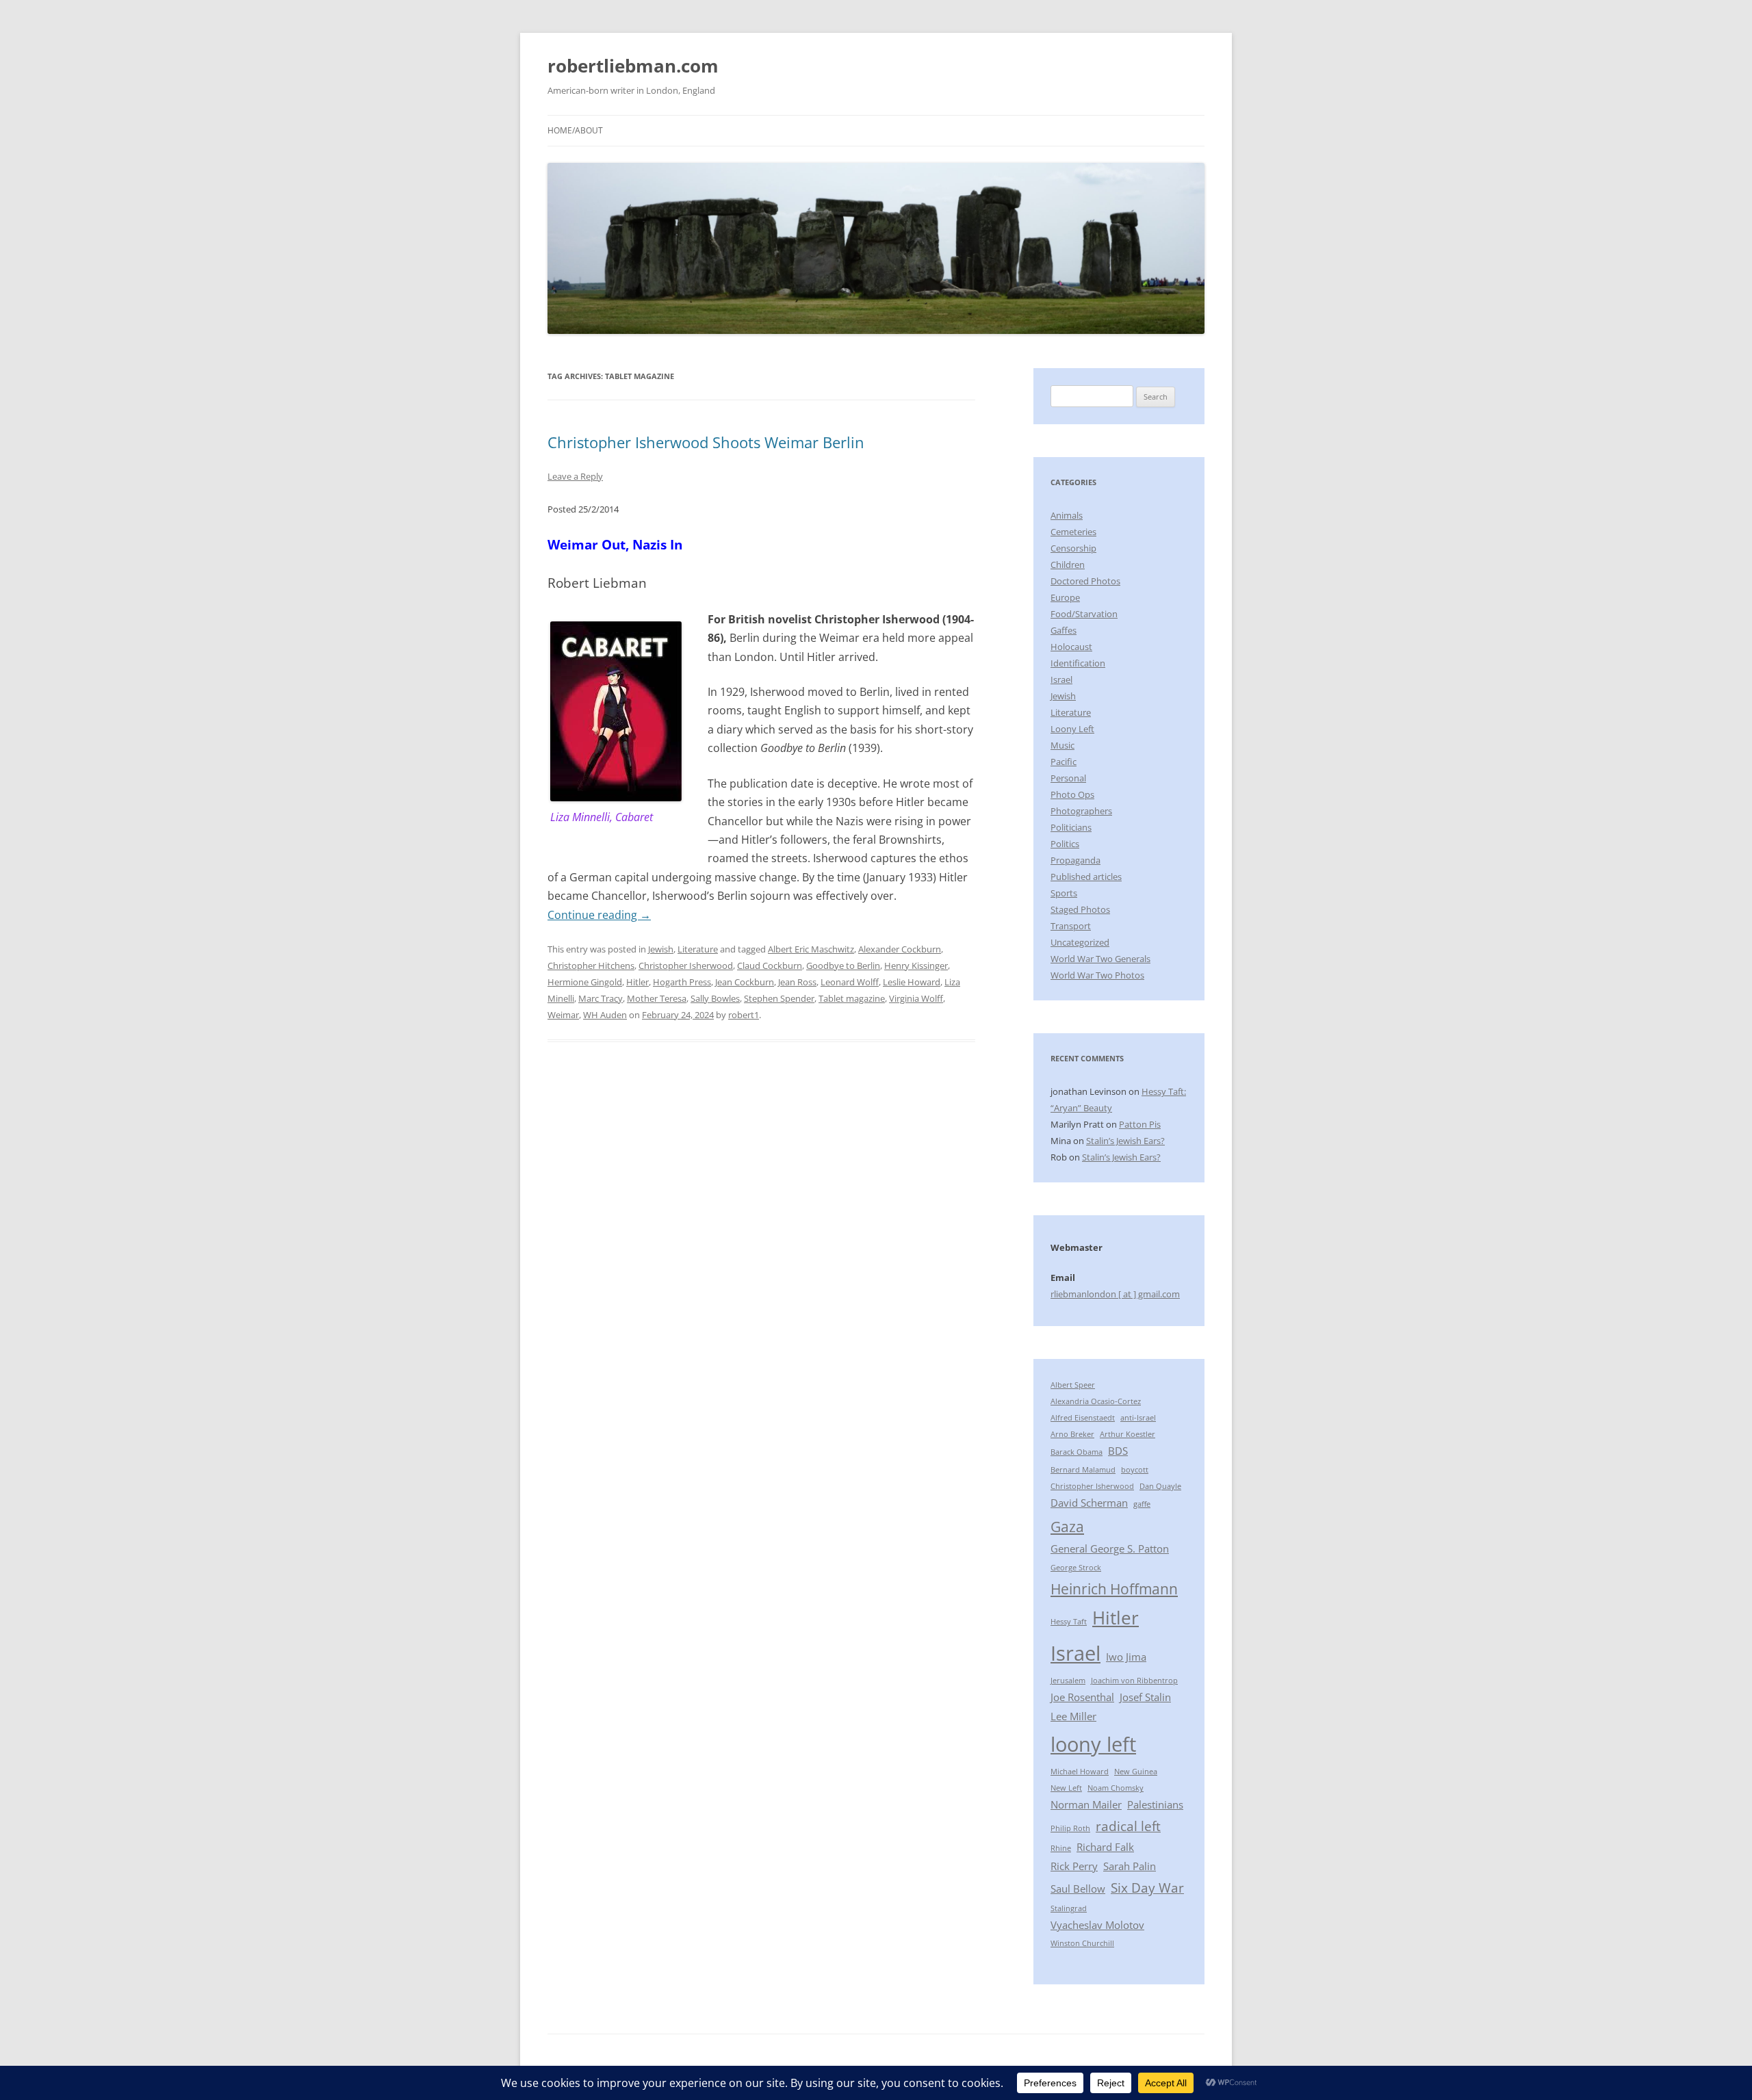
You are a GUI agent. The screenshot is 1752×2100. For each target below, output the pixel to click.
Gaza (1067, 1526)
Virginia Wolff (916, 998)
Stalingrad (1069, 1908)
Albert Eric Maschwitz (811, 949)
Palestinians (1155, 1804)
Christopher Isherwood (686, 965)
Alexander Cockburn (900, 949)
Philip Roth (1070, 1828)
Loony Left (1072, 729)
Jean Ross (797, 982)
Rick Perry (1074, 1866)
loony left (1093, 1744)
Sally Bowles (715, 998)
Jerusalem (1068, 1681)
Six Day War (1147, 1888)
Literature (698, 949)
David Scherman (1089, 1503)
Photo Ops (1072, 794)
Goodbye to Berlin (843, 965)
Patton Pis (1140, 1124)
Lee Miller (1073, 1716)
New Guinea (1136, 1772)
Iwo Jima (1126, 1657)
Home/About (575, 130)
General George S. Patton (1110, 1548)
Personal (1068, 778)
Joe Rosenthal (1082, 1697)
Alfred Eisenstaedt (1083, 1418)
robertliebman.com (633, 66)
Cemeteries (1073, 532)
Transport (1071, 926)
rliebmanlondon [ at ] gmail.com (1115, 1294)
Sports (1064, 893)
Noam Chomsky (1116, 1788)
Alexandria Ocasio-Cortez (1096, 1401)
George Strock (1076, 1568)
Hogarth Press (682, 982)
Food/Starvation (1084, 614)
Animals (1067, 515)
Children (1068, 565)
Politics (1065, 844)
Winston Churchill (1082, 1943)
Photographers (1081, 811)
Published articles (1086, 877)
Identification (1078, 663)
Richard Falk (1105, 1847)
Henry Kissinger (916, 965)
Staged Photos (1080, 909)
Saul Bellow (1078, 1889)
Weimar (563, 1015)
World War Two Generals (1100, 959)
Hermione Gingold (585, 982)
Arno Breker (1072, 1434)
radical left (1128, 1826)
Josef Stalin (1145, 1697)
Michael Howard (1080, 1772)
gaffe (1142, 1504)
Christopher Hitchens (591, 965)
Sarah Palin (1130, 1866)
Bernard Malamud (1083, 1470)
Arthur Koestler (1128, 1434)
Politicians (1071, 827)
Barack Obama (1077, 1452)
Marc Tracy (601, 998)
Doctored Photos (1085, 581)
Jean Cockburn (745, 982)
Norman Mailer (1086, 1804)
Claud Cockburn (770, 965)
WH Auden (605, 1015)
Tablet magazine (852, 998)
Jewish (661, 949)
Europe (1065, 597)
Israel (1061, 679)
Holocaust (1071, 647)
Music (1062, 745)
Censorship (1073, 548)
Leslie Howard (912, 982)
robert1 (744, 1015)
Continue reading (599, 915)
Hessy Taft (1069, 1622)
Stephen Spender (779, 998)
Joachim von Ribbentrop (1134, 1681)
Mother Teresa (657, 998)
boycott (1135, 1470)
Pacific (1064, 762)
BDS (1118, 1451)
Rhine (1061, 1848)
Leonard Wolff (850, 982)
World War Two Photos (1097, 975)
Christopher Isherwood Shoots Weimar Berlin (706, 442)
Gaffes (1064, 630)
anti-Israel (1138, 1418)
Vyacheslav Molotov (1097, 1925)
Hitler (637, 982)
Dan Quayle (1160, 1486)
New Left (1066, 1788)
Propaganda (1075, 860)
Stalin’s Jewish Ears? (1125, 1141)
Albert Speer (1073, 1385)
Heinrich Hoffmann (1114, 1589)
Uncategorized (1080, 942)
